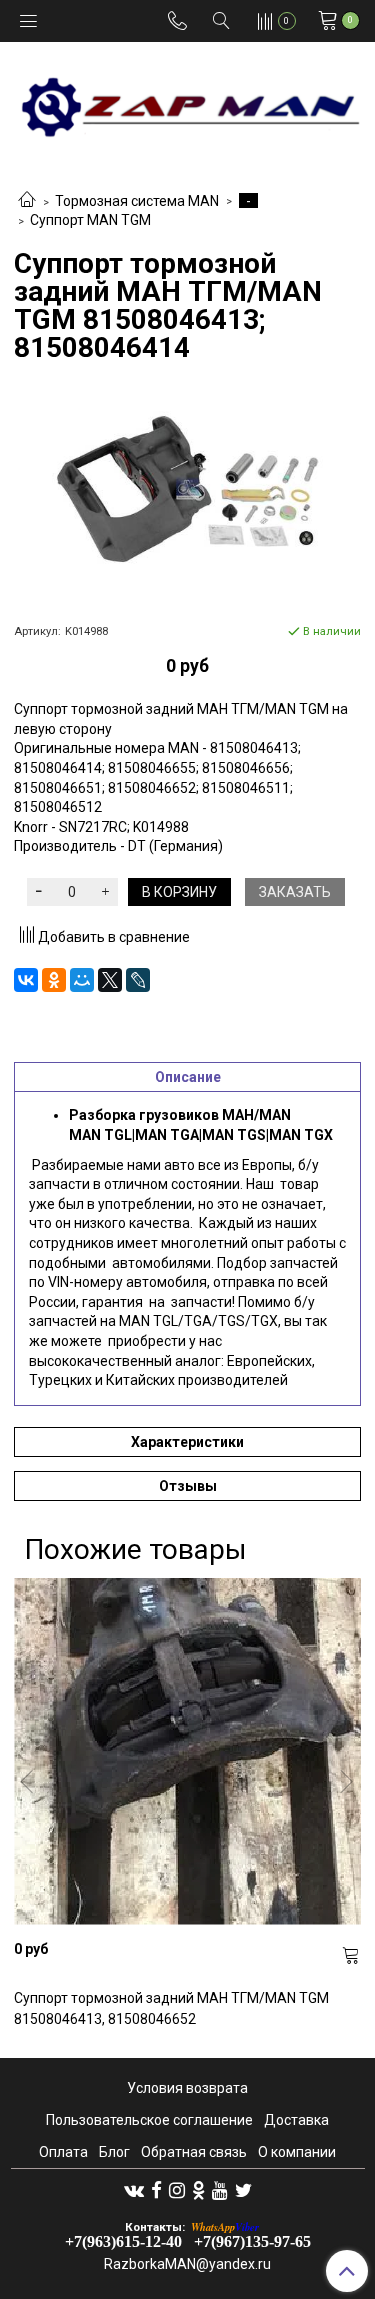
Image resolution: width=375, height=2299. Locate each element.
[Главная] (27, 201)
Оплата (63, 2152)
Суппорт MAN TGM (90, 220)
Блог (114, 2152)
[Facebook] (156, 2190)
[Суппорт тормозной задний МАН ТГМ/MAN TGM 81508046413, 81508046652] (187, 1751)
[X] (110, 980)
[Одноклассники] (54, 980)
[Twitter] (243, 2190)
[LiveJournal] (138, 980)
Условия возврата (187, 2088)
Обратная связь (194, 2152)
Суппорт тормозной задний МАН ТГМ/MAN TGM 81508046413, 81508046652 (171, 2008)
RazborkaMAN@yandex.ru (187, 2264)
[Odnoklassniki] (198, 2190)
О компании (297, 2152)
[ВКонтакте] (26, 980)
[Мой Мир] (82, 980)
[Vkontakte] (134, 2190)
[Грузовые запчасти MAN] (187, 101)
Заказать (295, 892)
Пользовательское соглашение (149, 2120)
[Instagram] (177, 2190)
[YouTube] (220, 2190)
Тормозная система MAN (137, 201)
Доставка (296, 2120)
